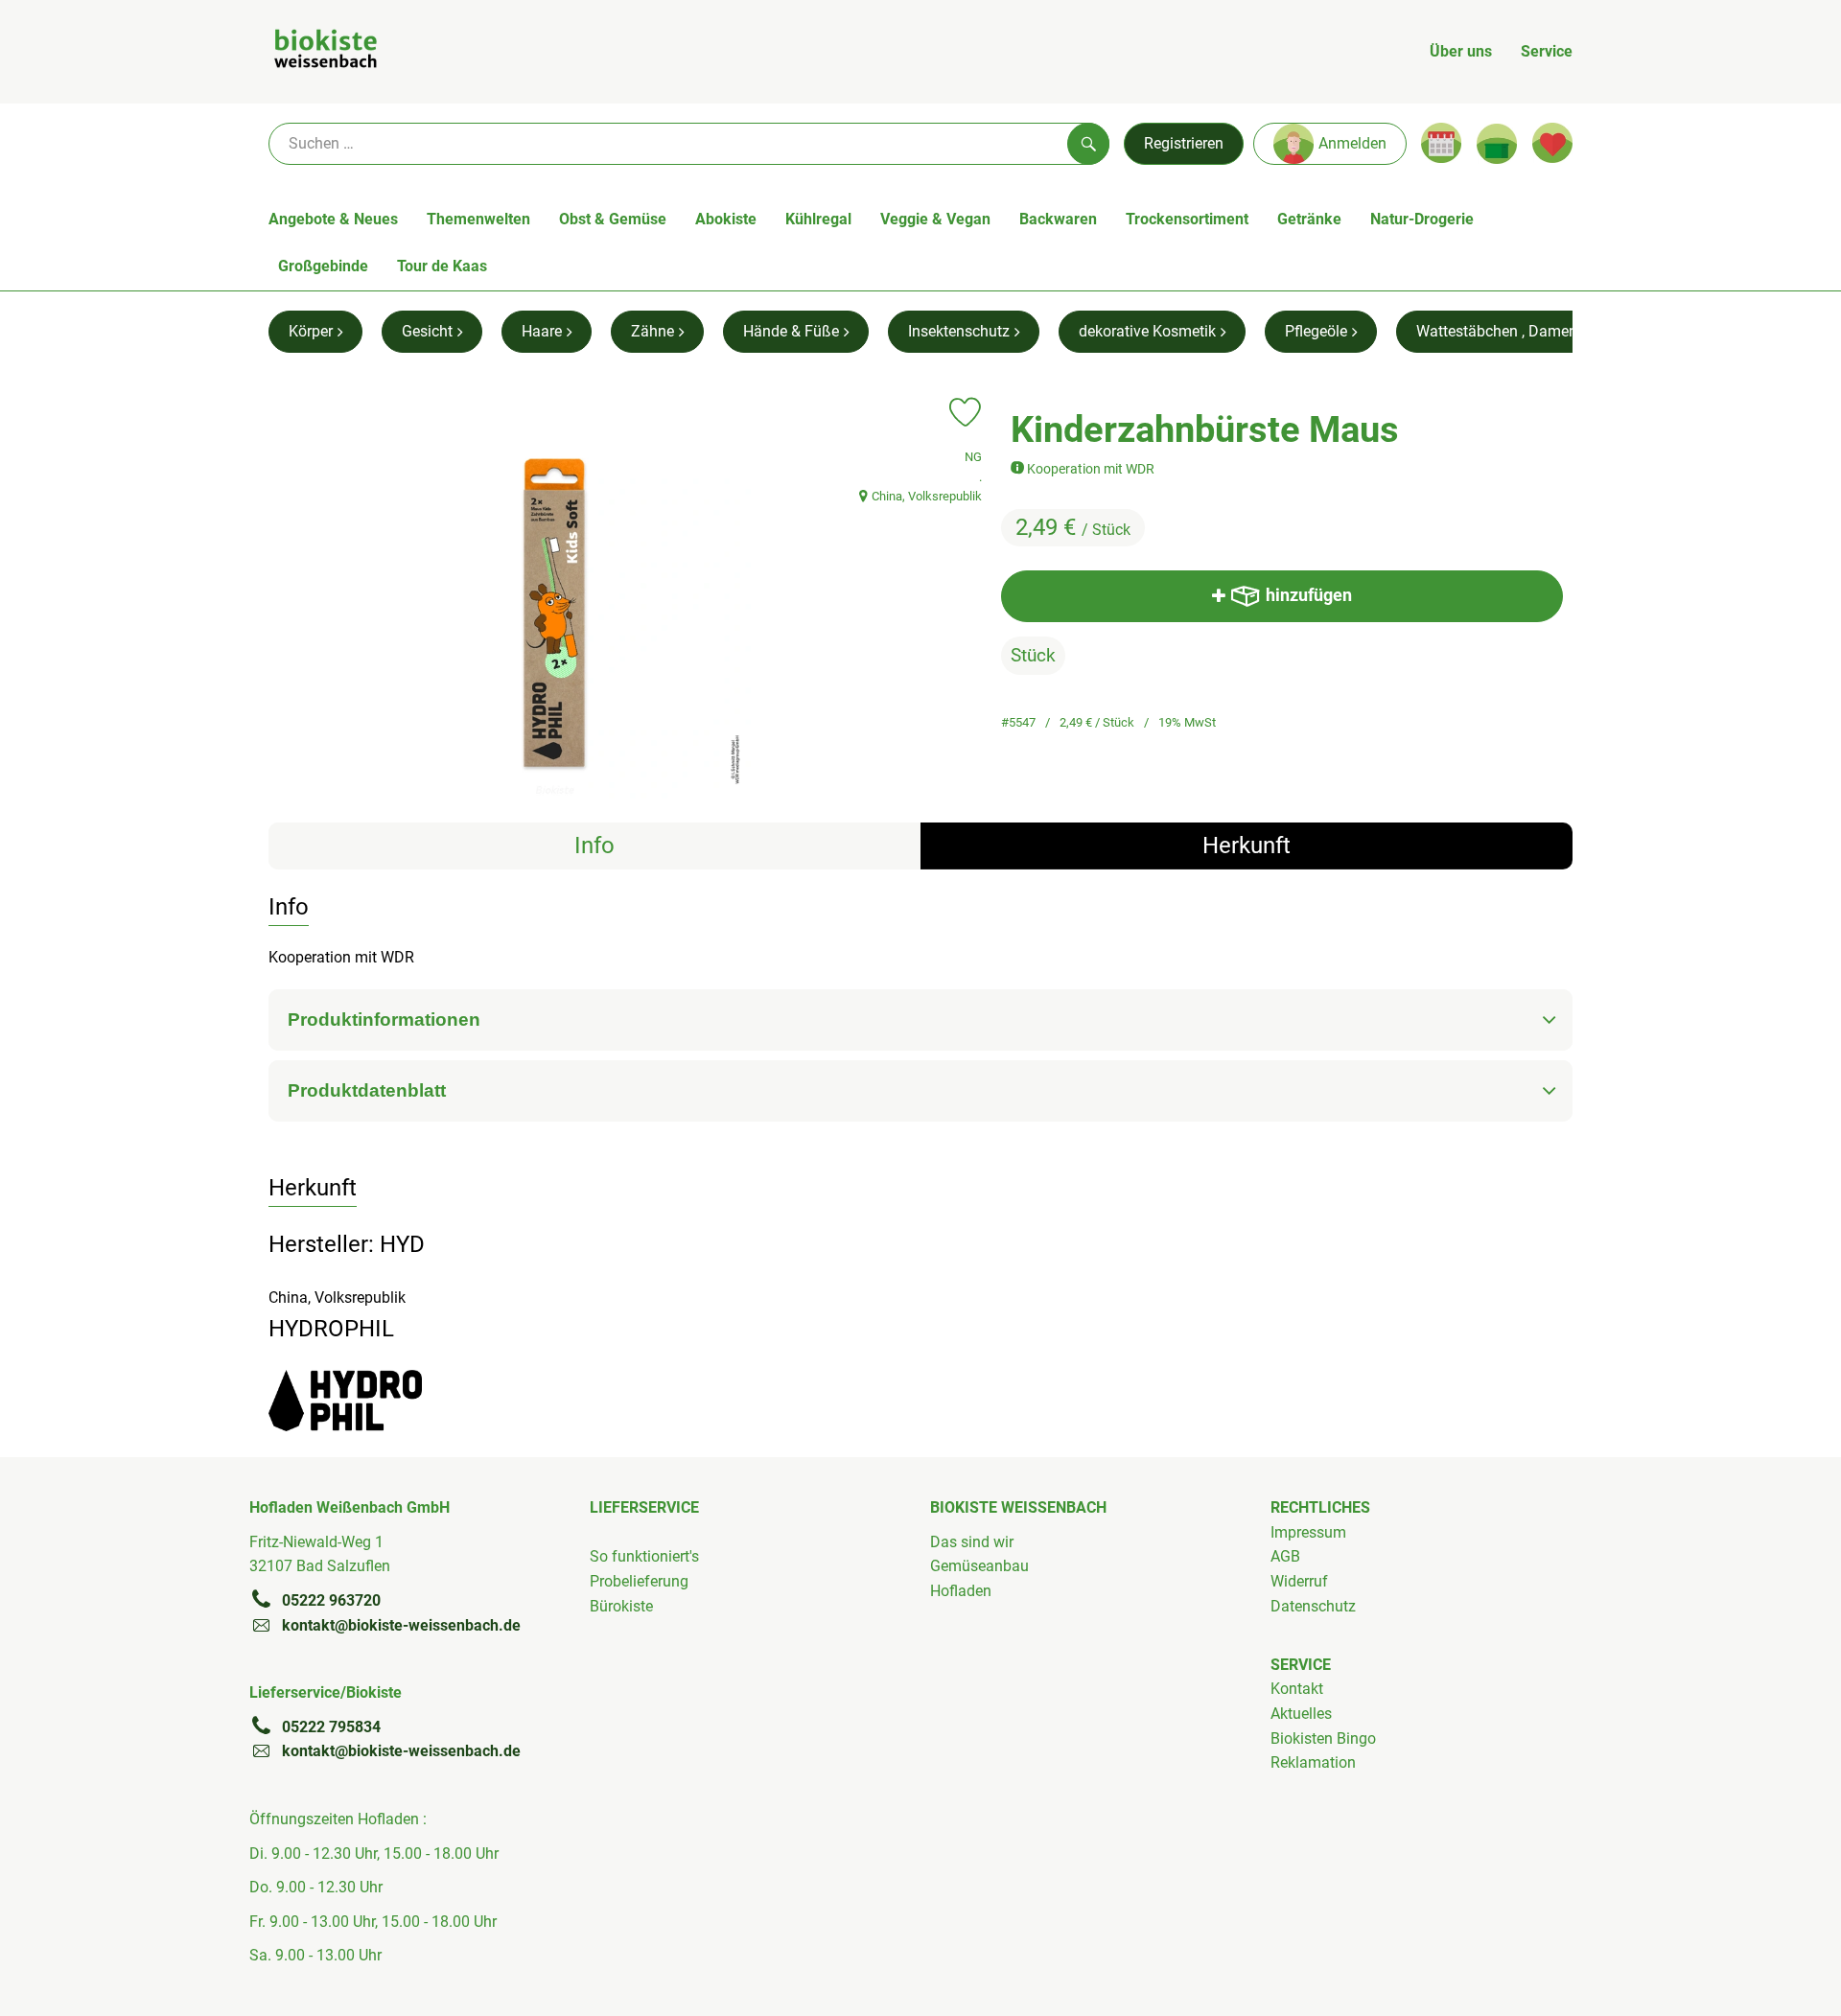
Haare (542, 331)
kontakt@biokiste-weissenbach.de (401, 1625)
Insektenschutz (959, 331)
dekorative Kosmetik (1147, 331)
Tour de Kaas (442, 266)
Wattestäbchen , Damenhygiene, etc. (1538, 331)
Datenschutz (1313, 1606)
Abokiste (726, 219)
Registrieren (1184, 143)
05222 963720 (331, 1600)
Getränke (1309, 219)
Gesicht (427, 331)
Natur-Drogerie (1422, 219)
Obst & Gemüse (613, 219)
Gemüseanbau (979, 1566)
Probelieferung (639, 1581)
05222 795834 (331, 1727)
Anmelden (1352, 143)
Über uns (1461, 51)
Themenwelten (478, 219)
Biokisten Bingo (1323, 1738)
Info (594, 846)
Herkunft (1247, 846)
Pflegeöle (1316, 331)
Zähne (653, 331)
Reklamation (1313, 1762)
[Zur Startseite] (326, 52)
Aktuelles (1301, 1714)
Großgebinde (323, 266)
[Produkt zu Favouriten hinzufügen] (965, 412)
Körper (311, 331)
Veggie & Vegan (935, 219)
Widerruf (1299, 1581)
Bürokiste (621, 1606)
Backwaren (1058, 219)
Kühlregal (818, 219)
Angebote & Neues (333, 219)
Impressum (1308, 1532)
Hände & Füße (791, 331)
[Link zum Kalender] (1441, 143)
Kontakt (1297, 1689)
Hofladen (961, 1591)
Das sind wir (972, 1542)
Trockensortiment (1187, 219)
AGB (1285, 1556)
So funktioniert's (644, 1556)
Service (1547, 51)
